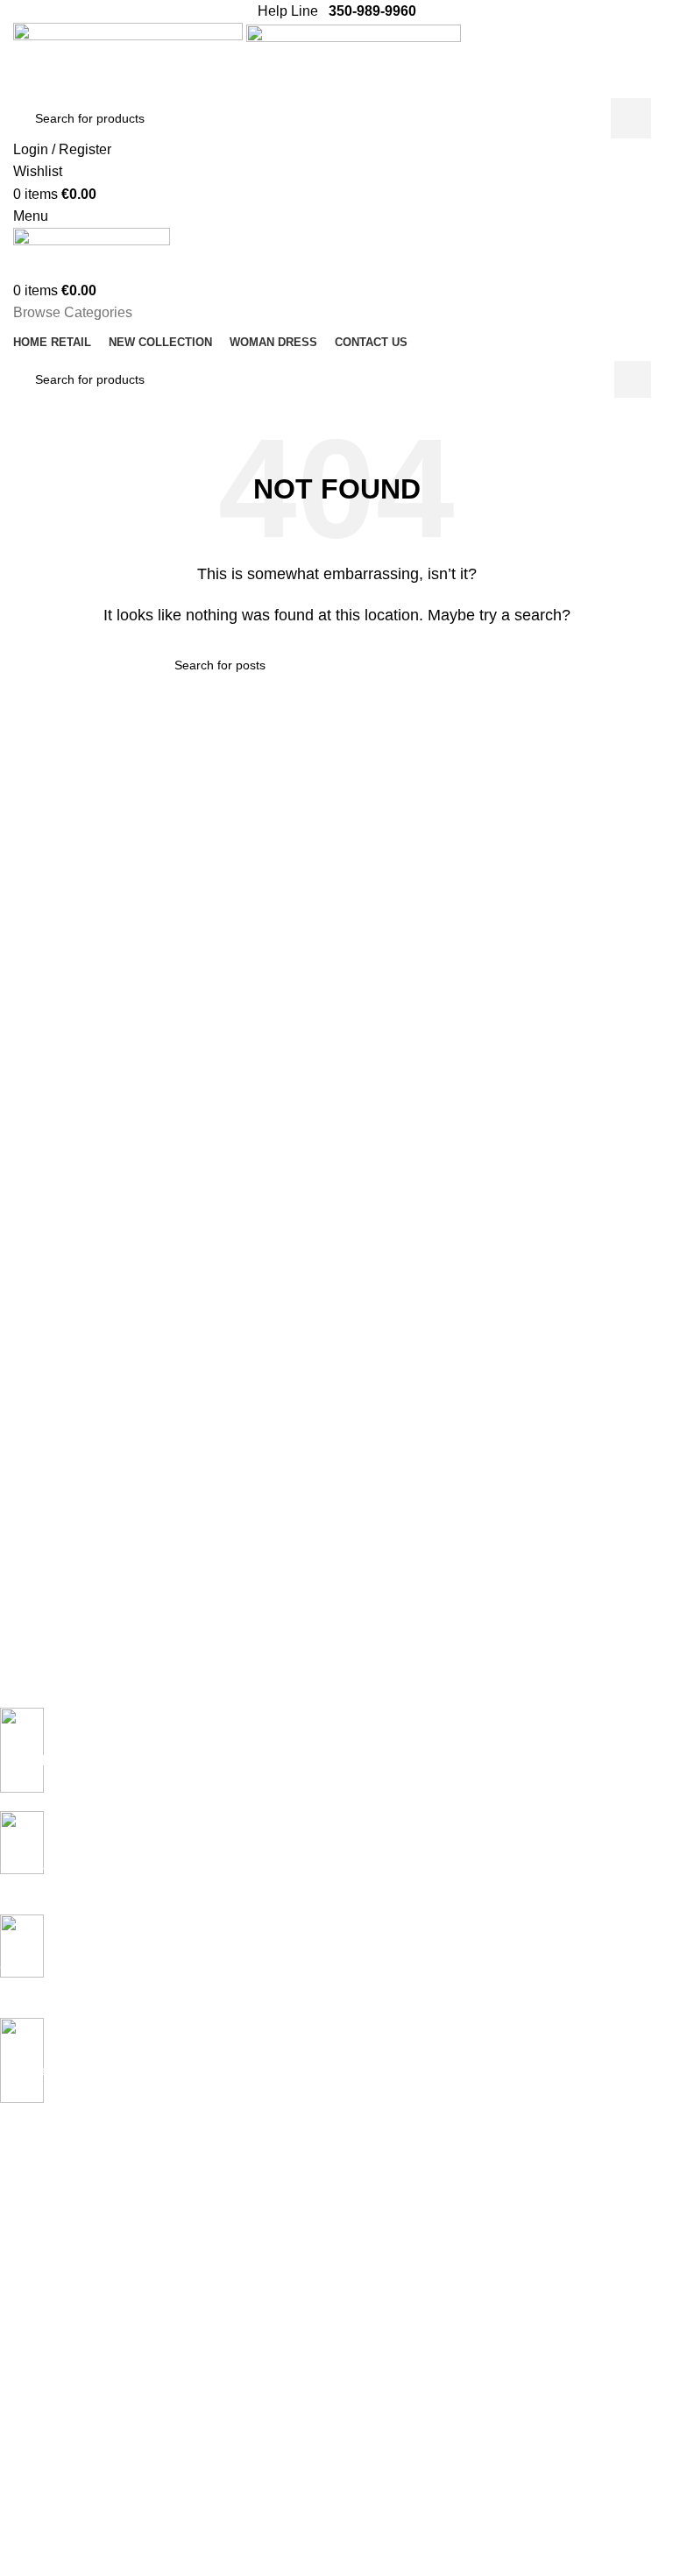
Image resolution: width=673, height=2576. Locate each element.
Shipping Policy (42, 2383)
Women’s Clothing (50, 2256)
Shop (14, 2286)
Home (17, 2196)
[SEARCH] (631, 118)
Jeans (17, 2226)
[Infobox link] (323, 1759)
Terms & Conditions (54, 2443)
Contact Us (31, 2540)
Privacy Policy (38, 2353)
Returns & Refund (50, 2413)
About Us (25, 2510)
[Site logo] (130, 59)
